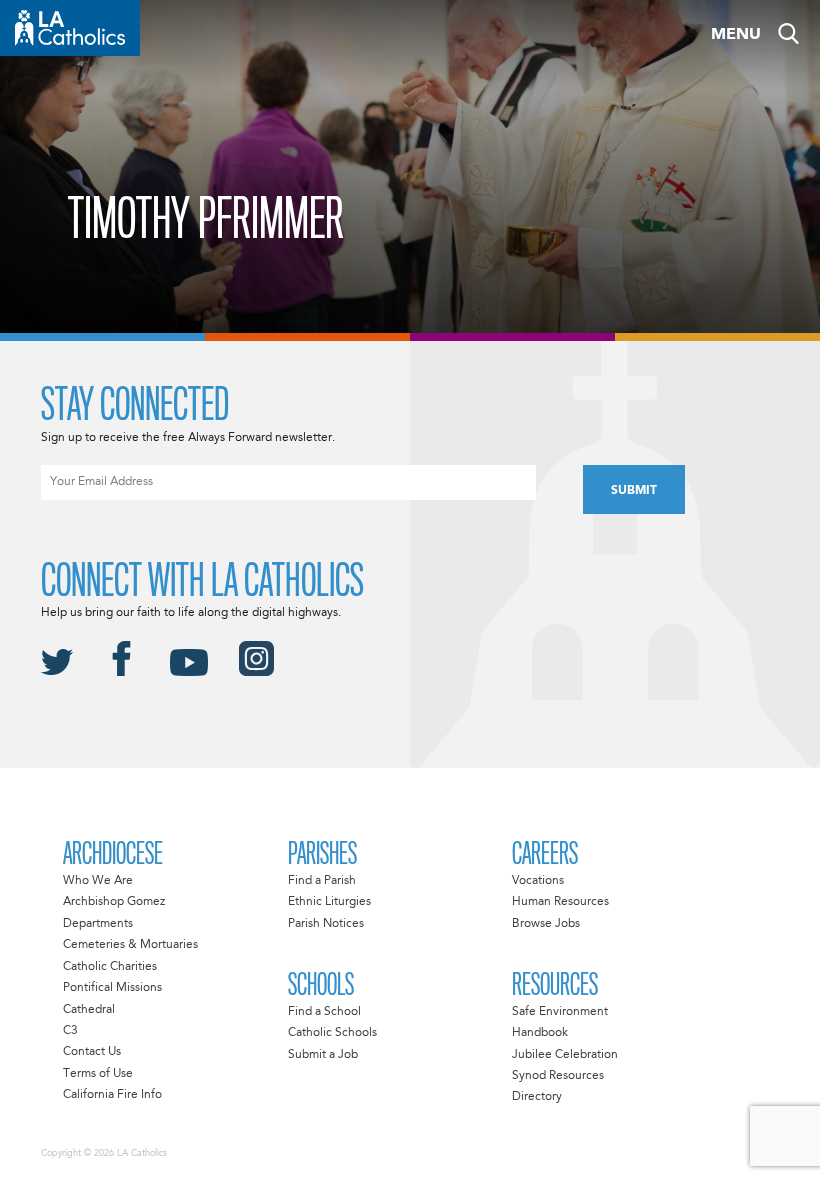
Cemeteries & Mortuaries (130, 945)
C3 (70, 1031)
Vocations (538, 881)
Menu (736, 35)
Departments (98, 924)
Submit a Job (323, 1055)
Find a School (324, 1012)
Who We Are (98, 881)
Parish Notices (326, 924)
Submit (634, 491)
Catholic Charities (110, 967)
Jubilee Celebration (565, 1055)
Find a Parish (322, 881)
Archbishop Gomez (114, 902)
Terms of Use (98, 1074)
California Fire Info (112, 1095)
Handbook (540, 1033)
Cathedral (89, 1010)
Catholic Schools (332, 1033)
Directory (537, 1097)
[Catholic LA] (70, 28)
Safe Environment (560, 1012)
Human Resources (560, 902)
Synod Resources (558, 1076)
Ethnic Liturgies (329, 902)
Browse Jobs (546, 924)
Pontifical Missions (112, 988)
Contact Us (92, 1052)
